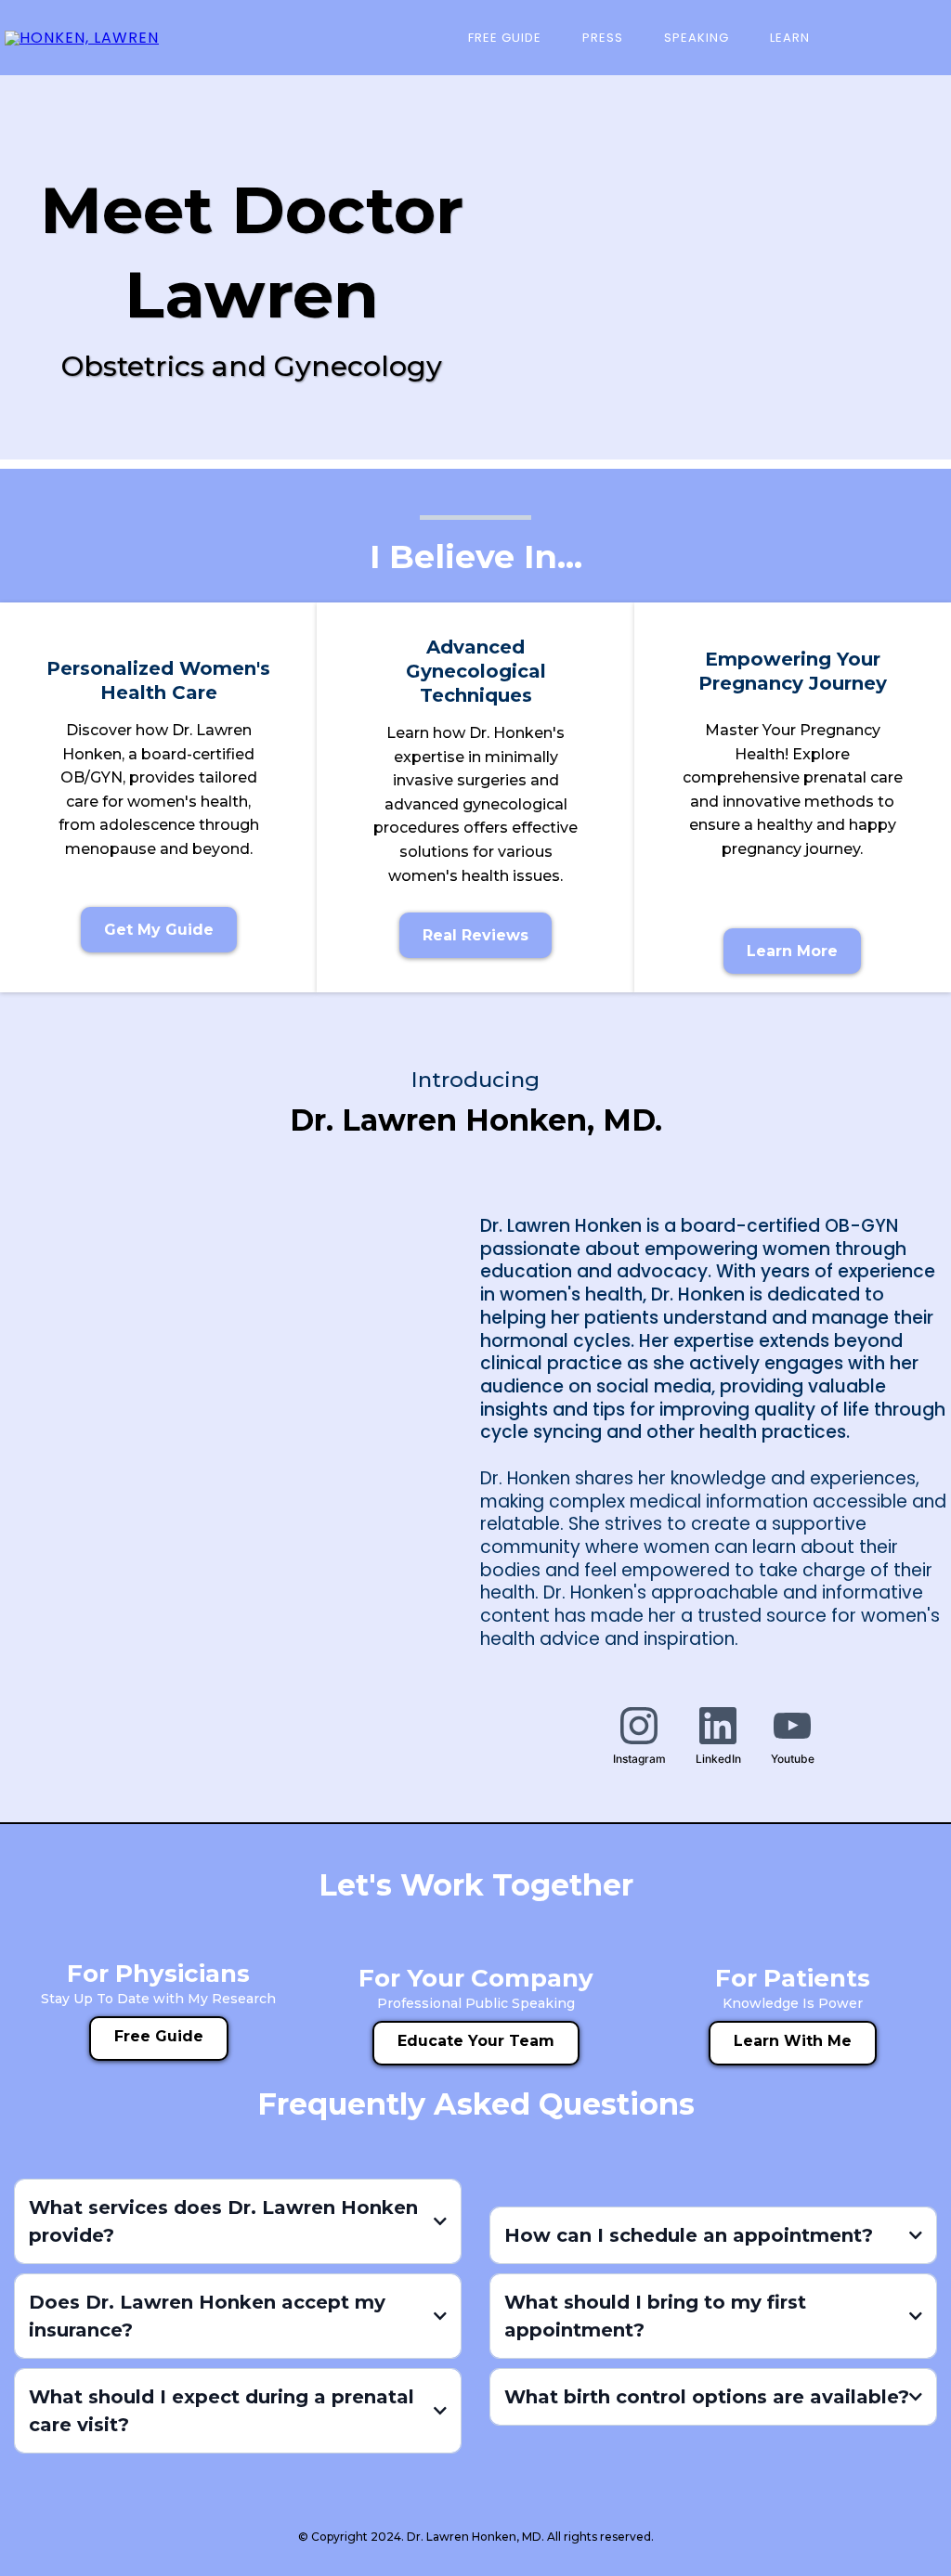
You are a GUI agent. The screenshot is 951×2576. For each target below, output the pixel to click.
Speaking (697, 38)
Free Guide (505, 38)
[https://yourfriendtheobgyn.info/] (82, 38)
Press (603, 38)
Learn (790, 38)
